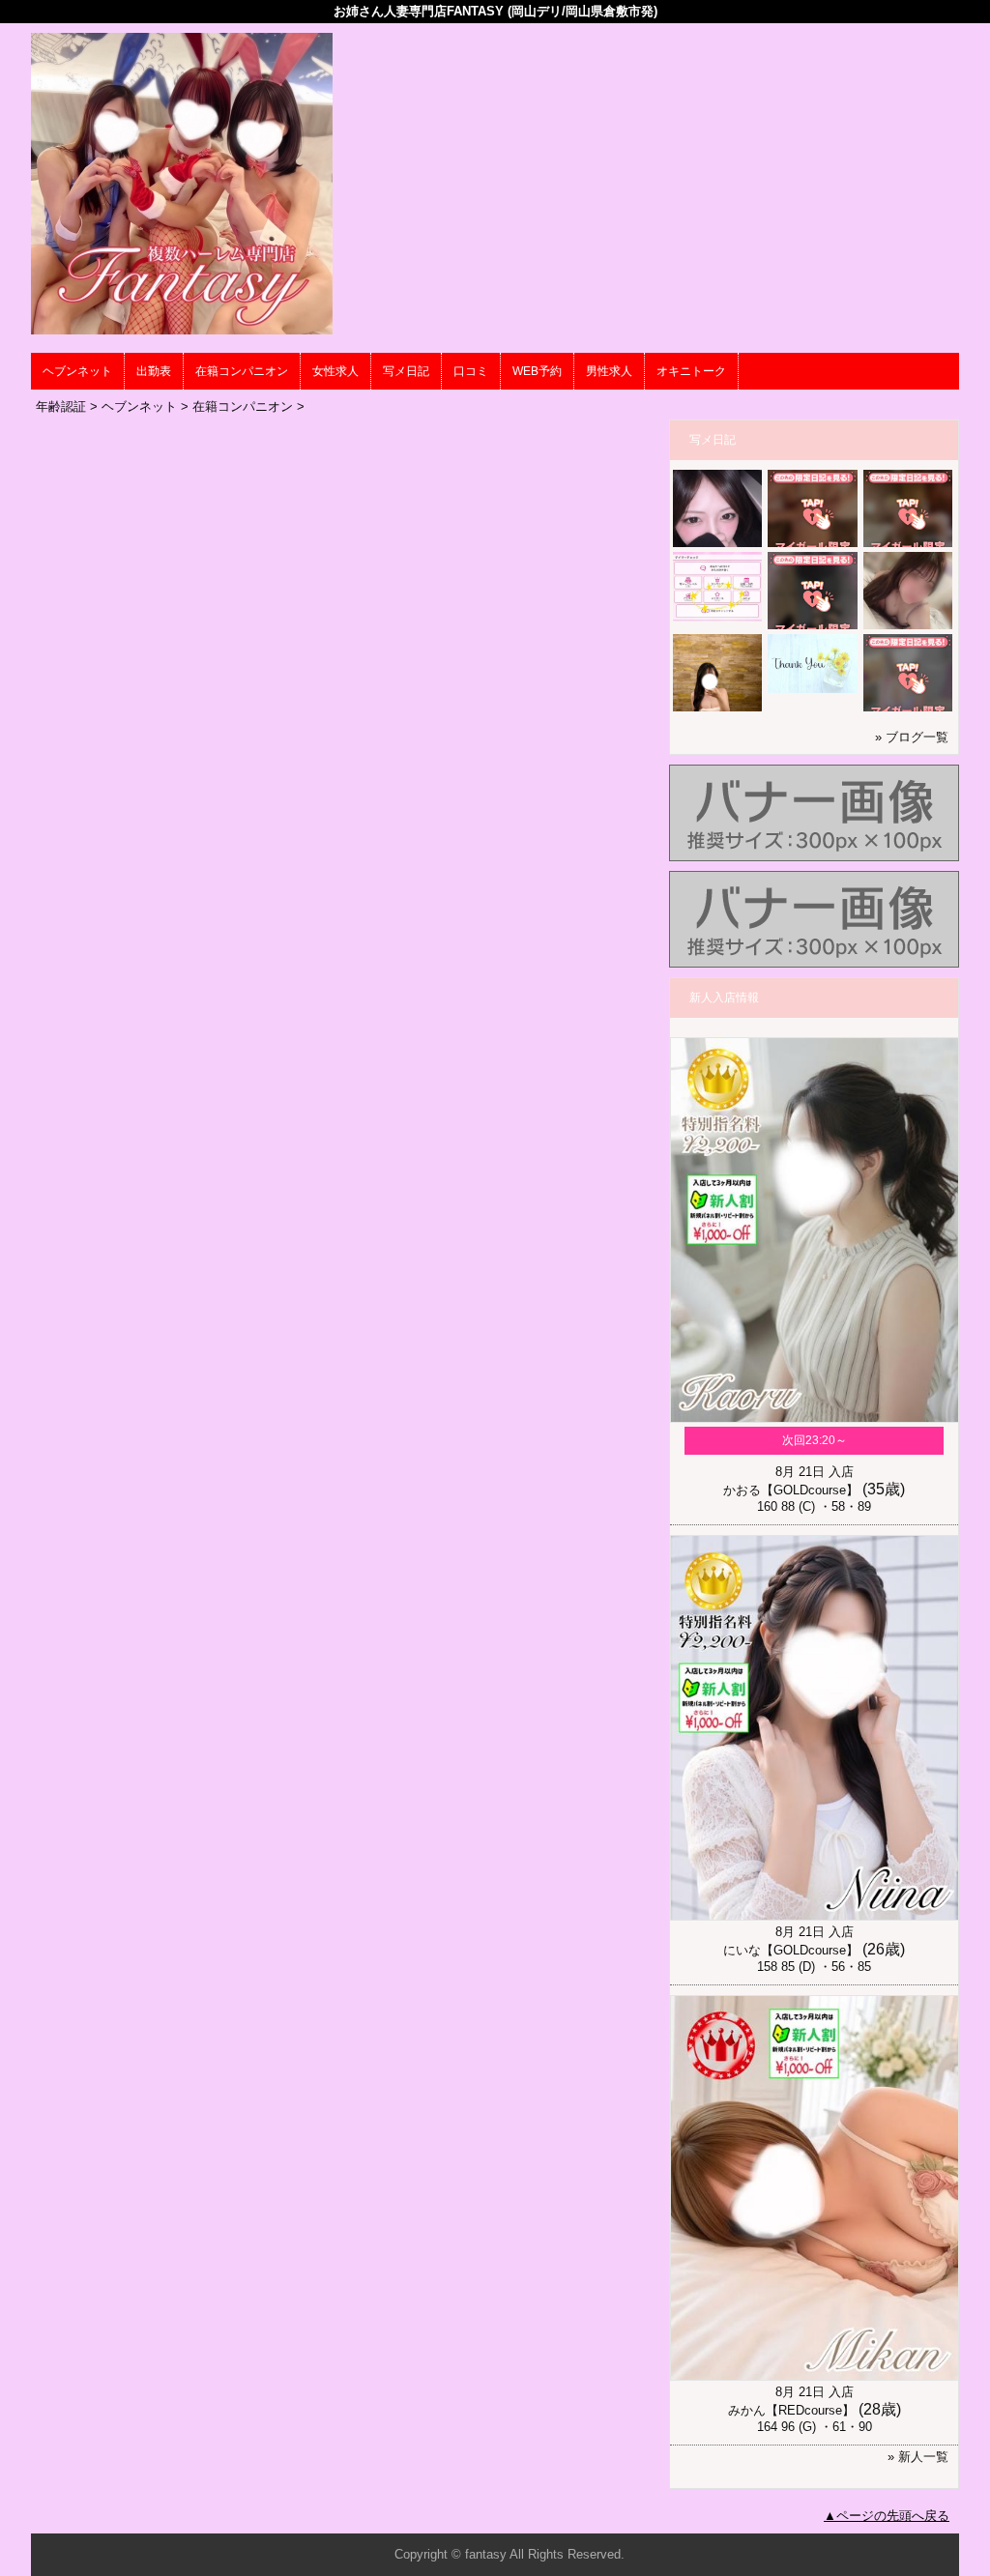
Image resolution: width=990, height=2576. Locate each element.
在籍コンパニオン (242, 371)
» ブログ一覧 (912, 737)
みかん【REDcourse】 (791, 2410)
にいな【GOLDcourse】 (791, 1950)
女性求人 (335, 371)
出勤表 (154, 371)
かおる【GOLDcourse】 (791, 1490)
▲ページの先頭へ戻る (887, 2516)
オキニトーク (691, 371)
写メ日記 (406, 371)
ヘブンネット (77, 371)
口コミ (471, 371)
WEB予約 (537, 371)
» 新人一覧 (918, 2457)
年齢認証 (61, 406)
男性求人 (609, 371)
